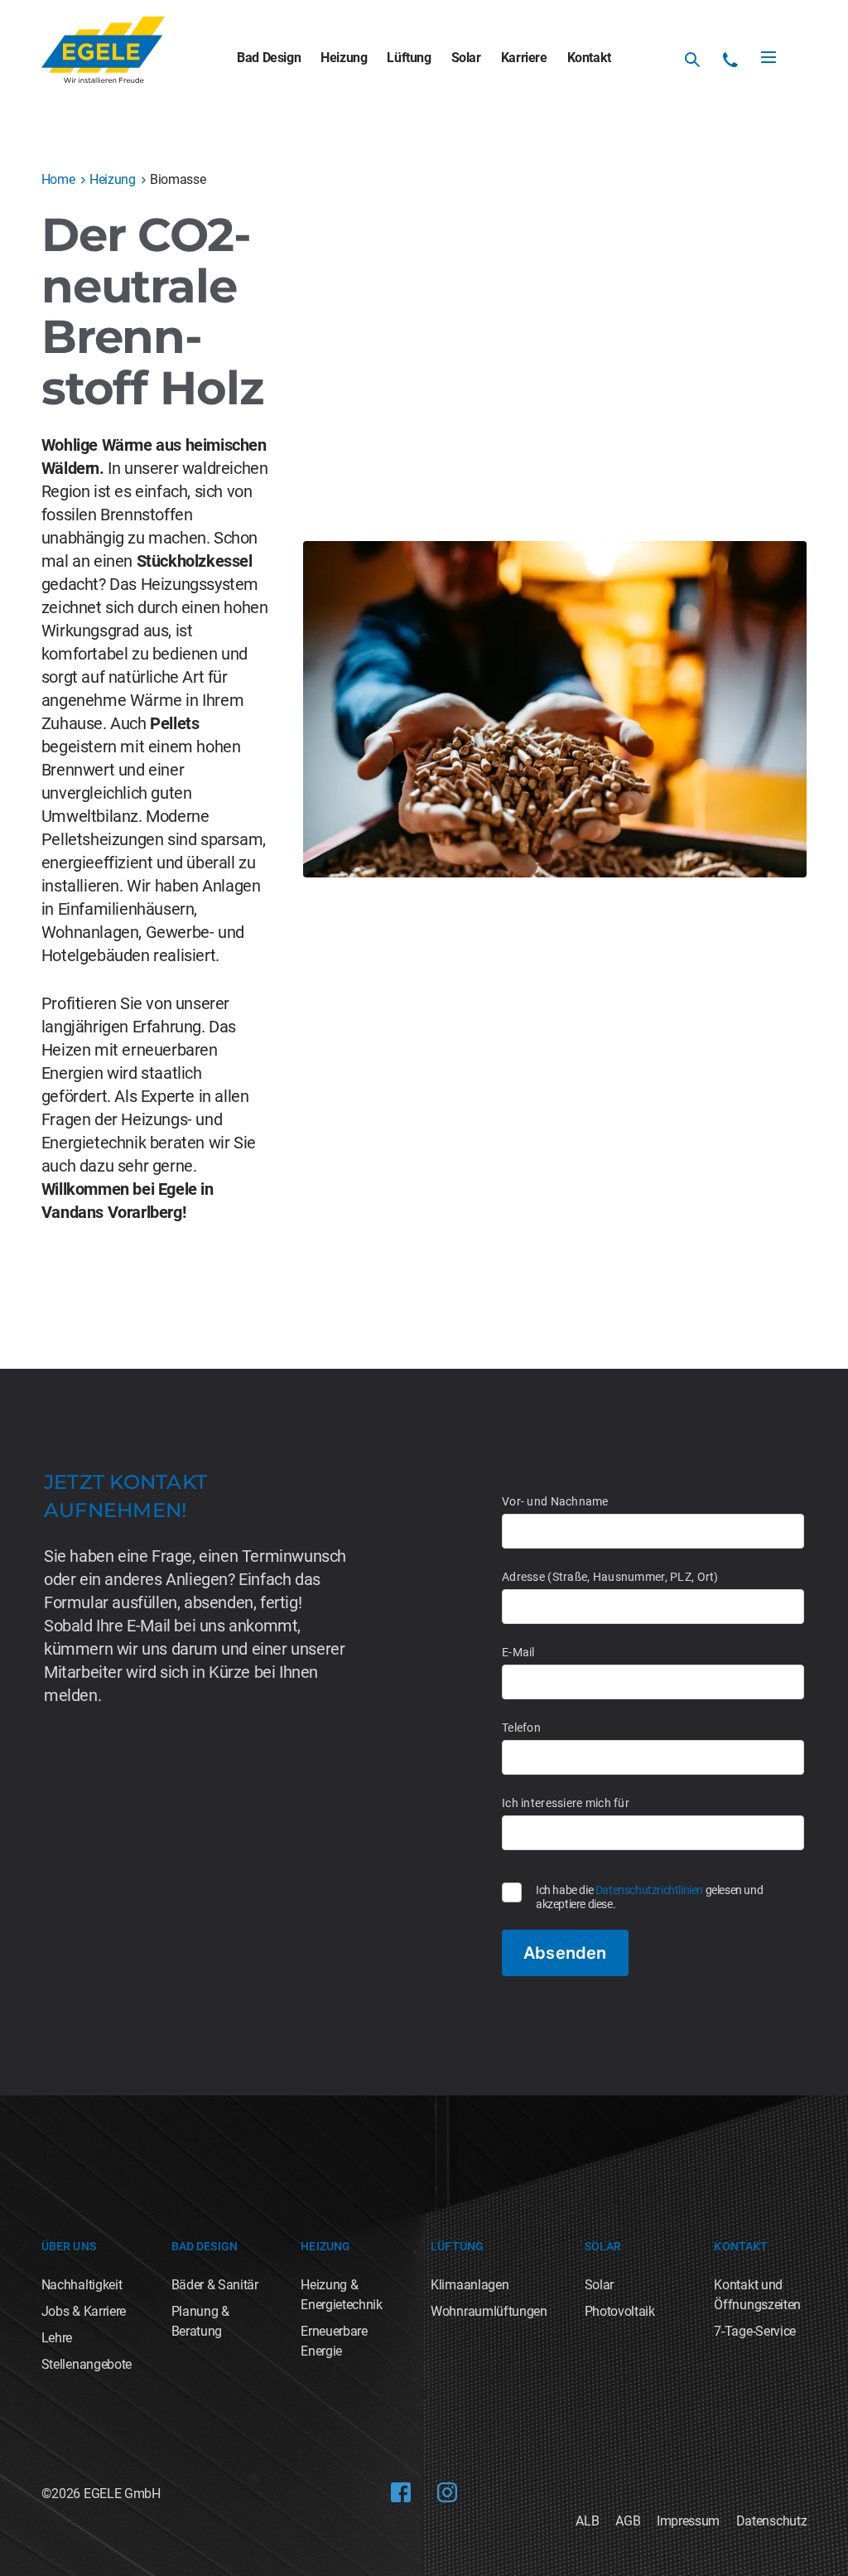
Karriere (524, 58)
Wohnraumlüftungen (489, 2311)
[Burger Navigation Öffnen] (768, 57)
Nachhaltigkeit (82, 2285)
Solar (466, 58)
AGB (628, 2521)
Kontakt (589, 58)
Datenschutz (771, 2521)
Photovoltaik (620, 2311)
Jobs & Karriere (84, 2311)
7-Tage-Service (755, 2331)
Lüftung (409, 58)
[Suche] (692, 60)
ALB (587, 2521)
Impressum (688, 2521)
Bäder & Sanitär (215, 2285)
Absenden (565, 1953)
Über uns (69, 2246)
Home (58, 179)
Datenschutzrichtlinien (649, 1890)
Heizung (344, 58)
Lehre (57, 2338)
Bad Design (269, 58)
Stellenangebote (87, 2364)
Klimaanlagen (470, 2285)
